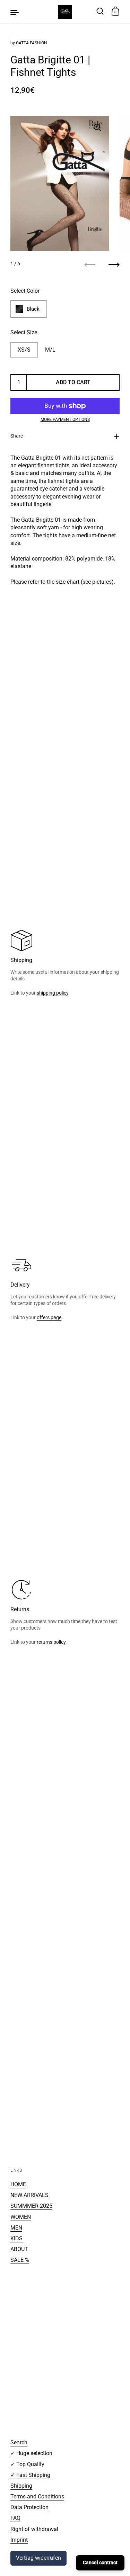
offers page (49, 1317)
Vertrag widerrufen (38, 2558)
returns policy (51, 1642)
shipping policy (53, 993)
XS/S (24, 350)
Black (33, 309)
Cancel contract (100, 2562)
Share (17, 436)
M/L (50, 350)
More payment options (65, 420)
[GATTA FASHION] (65, 12)
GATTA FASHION (32, 43)
